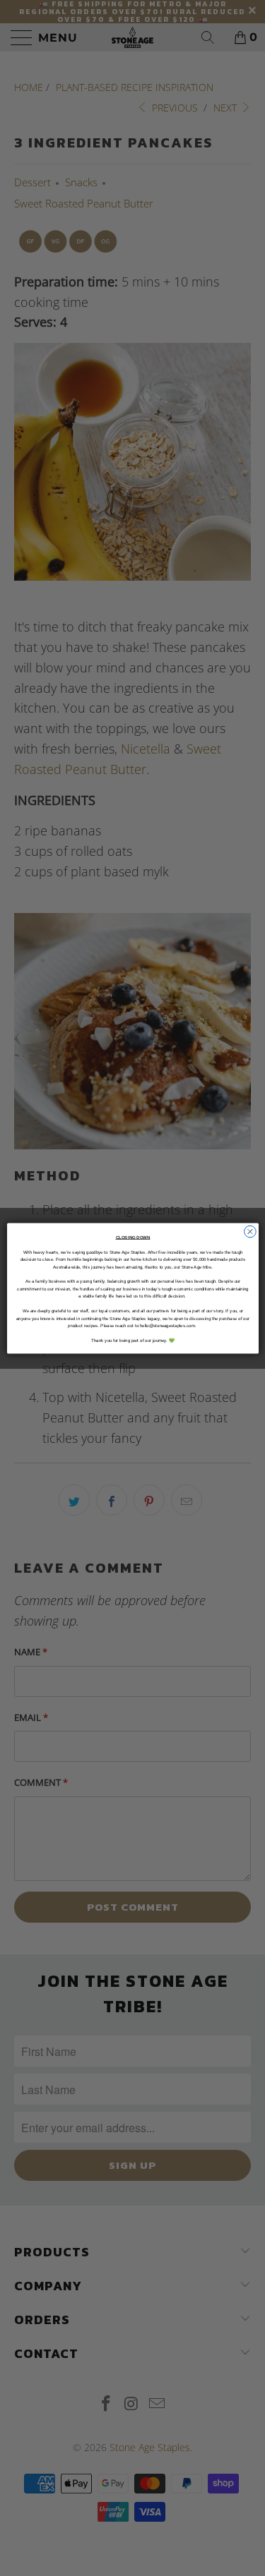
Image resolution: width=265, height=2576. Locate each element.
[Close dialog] (250, 1232)
